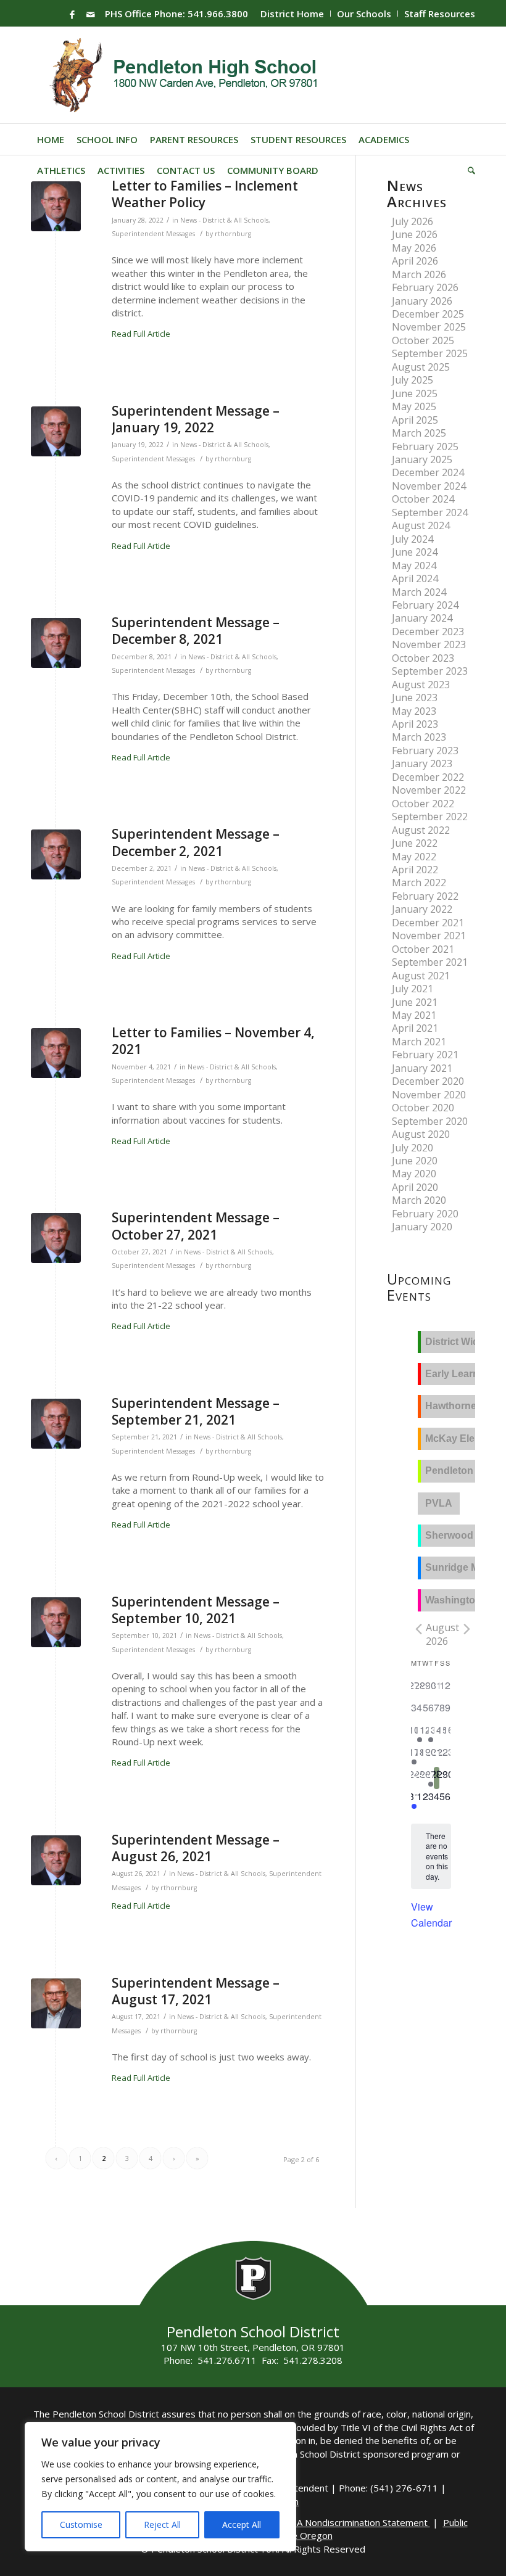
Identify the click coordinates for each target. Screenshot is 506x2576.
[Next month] (467, 1629)
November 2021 (429, 936)
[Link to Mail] (91, 14)
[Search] (468, 170)
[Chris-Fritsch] (56, 2003)
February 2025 (425, 446)
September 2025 (430, 353)
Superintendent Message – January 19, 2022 (196, 419)
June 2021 (415, 1002)
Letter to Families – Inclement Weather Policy (205, 194)
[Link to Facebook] (72, 14)
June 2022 (415, 843)
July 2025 (413, 380)
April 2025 (415, 420)
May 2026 (414, 248)
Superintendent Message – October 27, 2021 (196, 1226)
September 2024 (430, 512)
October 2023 (423, 658)
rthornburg (233, 234)
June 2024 (415, 552)
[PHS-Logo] (193, 75)
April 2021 (415, 1028)
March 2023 (419, 737)
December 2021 (428, 923)
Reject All (162, 2525)
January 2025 (422, 459)
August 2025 (421, 367)
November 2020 (429, 1095)
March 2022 (419, 883)
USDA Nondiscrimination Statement (354, 2522)
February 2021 (425, 1055)
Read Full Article (141, 334)
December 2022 (428, 777)
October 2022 (423, 804)
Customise (81, 2525)
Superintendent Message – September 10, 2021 (196, 1610)
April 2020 (415, 1187)
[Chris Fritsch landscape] (56, 206)
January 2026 (422, 301)
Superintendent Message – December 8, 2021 (196, 631)
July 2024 (413, 539)
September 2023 (430, 671)
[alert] (437, 1857)
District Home (292, 14)
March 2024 (419, 592)
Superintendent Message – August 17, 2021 (196, 1991)
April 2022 (415, 870)
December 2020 (428, 1081)
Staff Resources (440, 14)
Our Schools (364, 14)
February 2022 (425, 896)
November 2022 (429, 790)
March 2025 (419, 433)
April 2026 (415, 261)
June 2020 (415, 1161)
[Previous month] (418, 1629)
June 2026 (415, 234)
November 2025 (429, 327)
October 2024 (423, 499)
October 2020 (423, 1108)
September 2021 (430, 962)
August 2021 (421, 976)
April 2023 (415, 724)
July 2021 (413, 989)
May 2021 (414, 1015)
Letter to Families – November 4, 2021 (213, 1041)
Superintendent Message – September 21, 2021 (196, 1411)
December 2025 (428, 314)
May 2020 (414, 1174)
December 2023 (428, 632)
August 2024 (421, 525)
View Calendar (431, 1915)
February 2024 (425, 605)
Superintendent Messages (153, 234)
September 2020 (430, 1121)
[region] (160, 2487)
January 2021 (422, 1068)
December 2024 (428, 472)
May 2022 (414, 857)
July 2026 (413, 221)
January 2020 (422, 1227)
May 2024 (414, 566)
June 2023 (415, 697)
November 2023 (429, 644)
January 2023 (422, 763)
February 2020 (425, 1214)
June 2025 (415, 393)
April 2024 (415, 578)
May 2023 (414, 711)
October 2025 (423, 340)
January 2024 (422, 618)
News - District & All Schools (224, 220)
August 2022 (421, 830)
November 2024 (429, 486)
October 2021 (423, 949)
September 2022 (430, 817)
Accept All (242, 2525)
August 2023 (421, 685)
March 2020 (419, 1200)
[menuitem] (292, 14)
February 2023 (425, 751)
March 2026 (419, 274)
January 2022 (422, 909)
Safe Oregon (306, 2535)
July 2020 (413, 1148)
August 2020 (421, 1134)
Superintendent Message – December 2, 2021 (196, 842)
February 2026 (425, 287)
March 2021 (419, 1042)
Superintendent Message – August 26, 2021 (196, 1848)
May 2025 (414, 406)
